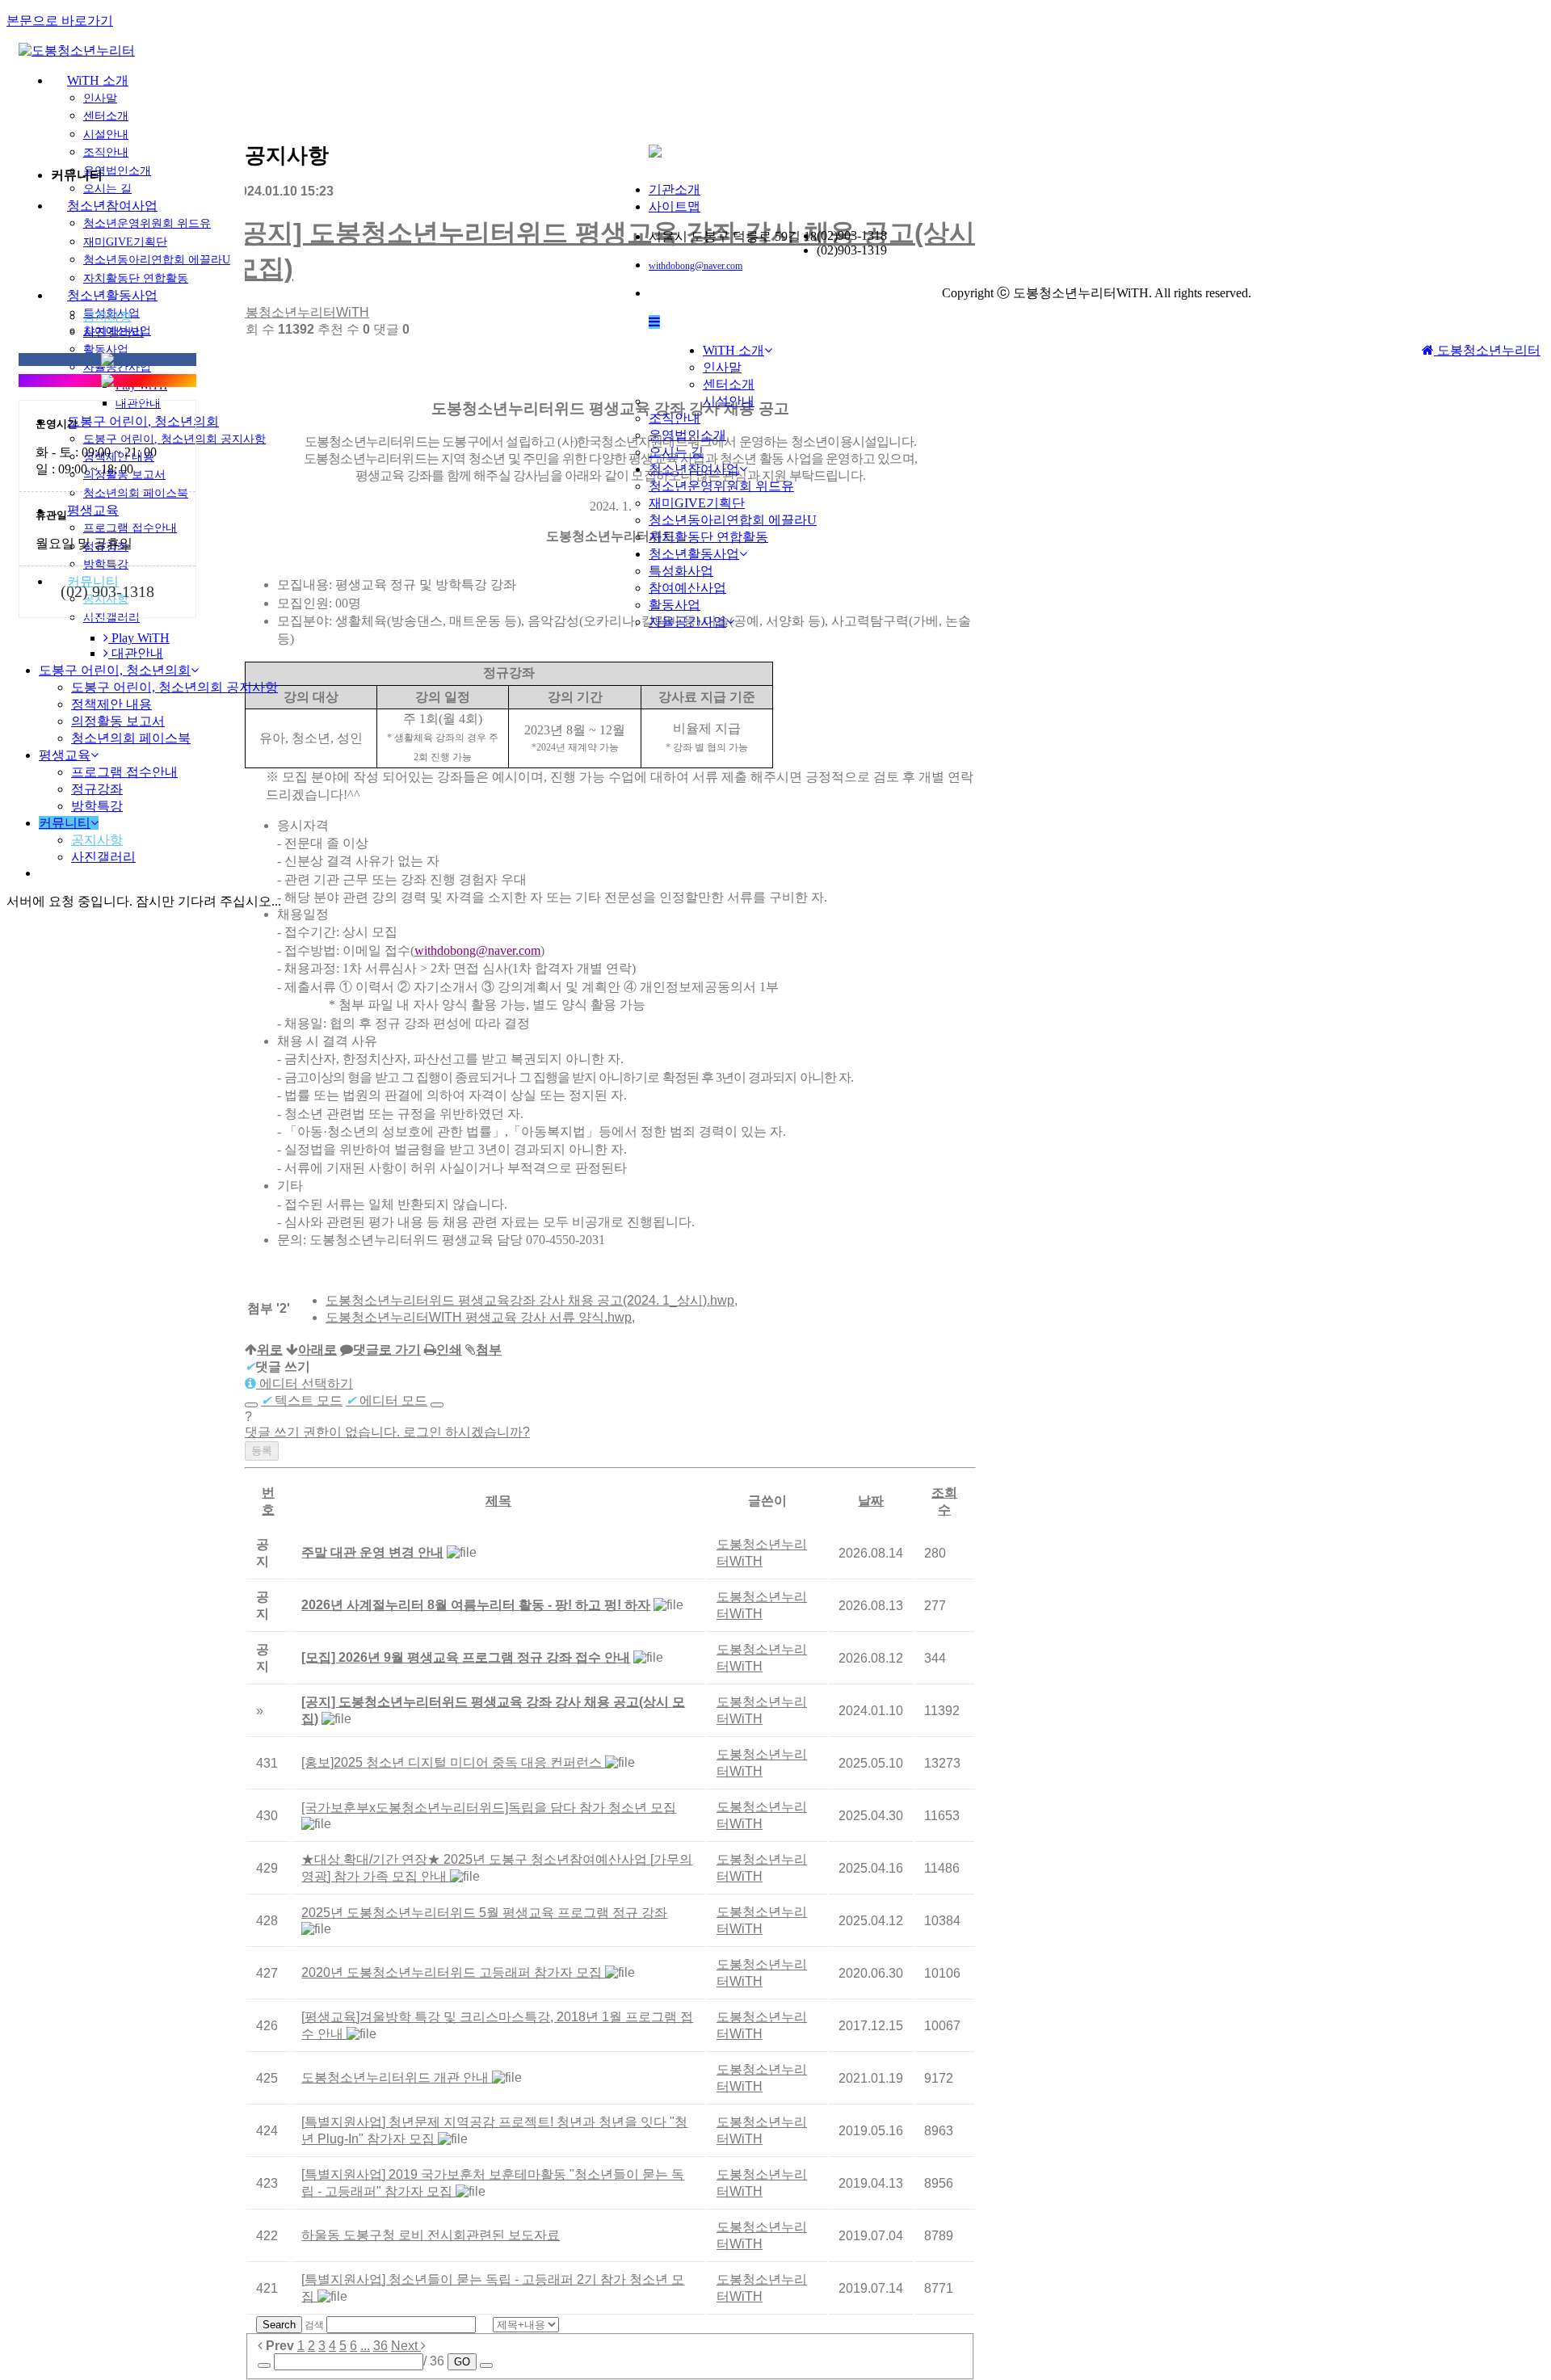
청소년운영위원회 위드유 (721, 486)
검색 (314, 2325)
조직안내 (675, 418)
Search (279, 2325)
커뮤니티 (65, 823)
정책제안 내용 (111, 704)
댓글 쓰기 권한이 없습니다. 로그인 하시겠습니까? (387, 1432)
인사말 (100, 98)
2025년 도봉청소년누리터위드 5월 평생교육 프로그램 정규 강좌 (484, 1913)
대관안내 (136, 653)
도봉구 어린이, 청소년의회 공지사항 (174, 687)
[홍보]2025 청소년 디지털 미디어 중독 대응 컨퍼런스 (453, 1762)
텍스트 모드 (302, 1400)
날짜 (871, 1501)
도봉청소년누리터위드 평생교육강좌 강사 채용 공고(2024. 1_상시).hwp (530, 1300)
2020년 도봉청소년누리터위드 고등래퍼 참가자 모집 (453, 1972)
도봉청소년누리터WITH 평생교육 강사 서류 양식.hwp (479, 1317)
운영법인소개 (687, 435)
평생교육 (65, 755)
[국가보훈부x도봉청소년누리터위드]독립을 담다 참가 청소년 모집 (489, 1808)
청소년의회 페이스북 (131, 738)
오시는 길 (676, 452)
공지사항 (107, 317)
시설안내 (729, 401)
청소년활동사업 (694, 554)
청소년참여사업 (694, 469)
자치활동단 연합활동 (708, 537)
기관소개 (675, 189)
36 (380, 2346)
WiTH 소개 (98, 80)
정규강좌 (97, 789)
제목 (498, 1501)
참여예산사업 (687, 588)
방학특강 (97, 806)
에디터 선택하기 (305, 1383)
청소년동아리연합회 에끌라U (733, 520)
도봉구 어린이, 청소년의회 (115, 670)
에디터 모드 (387, 1400)
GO (462, 2362)
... (365, 2346)
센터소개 (106, 116)
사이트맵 (675, 206)
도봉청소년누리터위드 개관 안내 (397, 2077)
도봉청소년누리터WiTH (301, 312)
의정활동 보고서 (118, 721)
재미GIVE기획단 (697, 503)
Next (406, 2346)
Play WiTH (139, 638)
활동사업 (675, 605)
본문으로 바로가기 (60, 21)
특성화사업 (681, 571)
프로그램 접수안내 (124, 772)
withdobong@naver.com (696, 266)
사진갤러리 (113, 332)
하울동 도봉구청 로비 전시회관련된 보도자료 (431, 2235)
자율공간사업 (687, 622)
